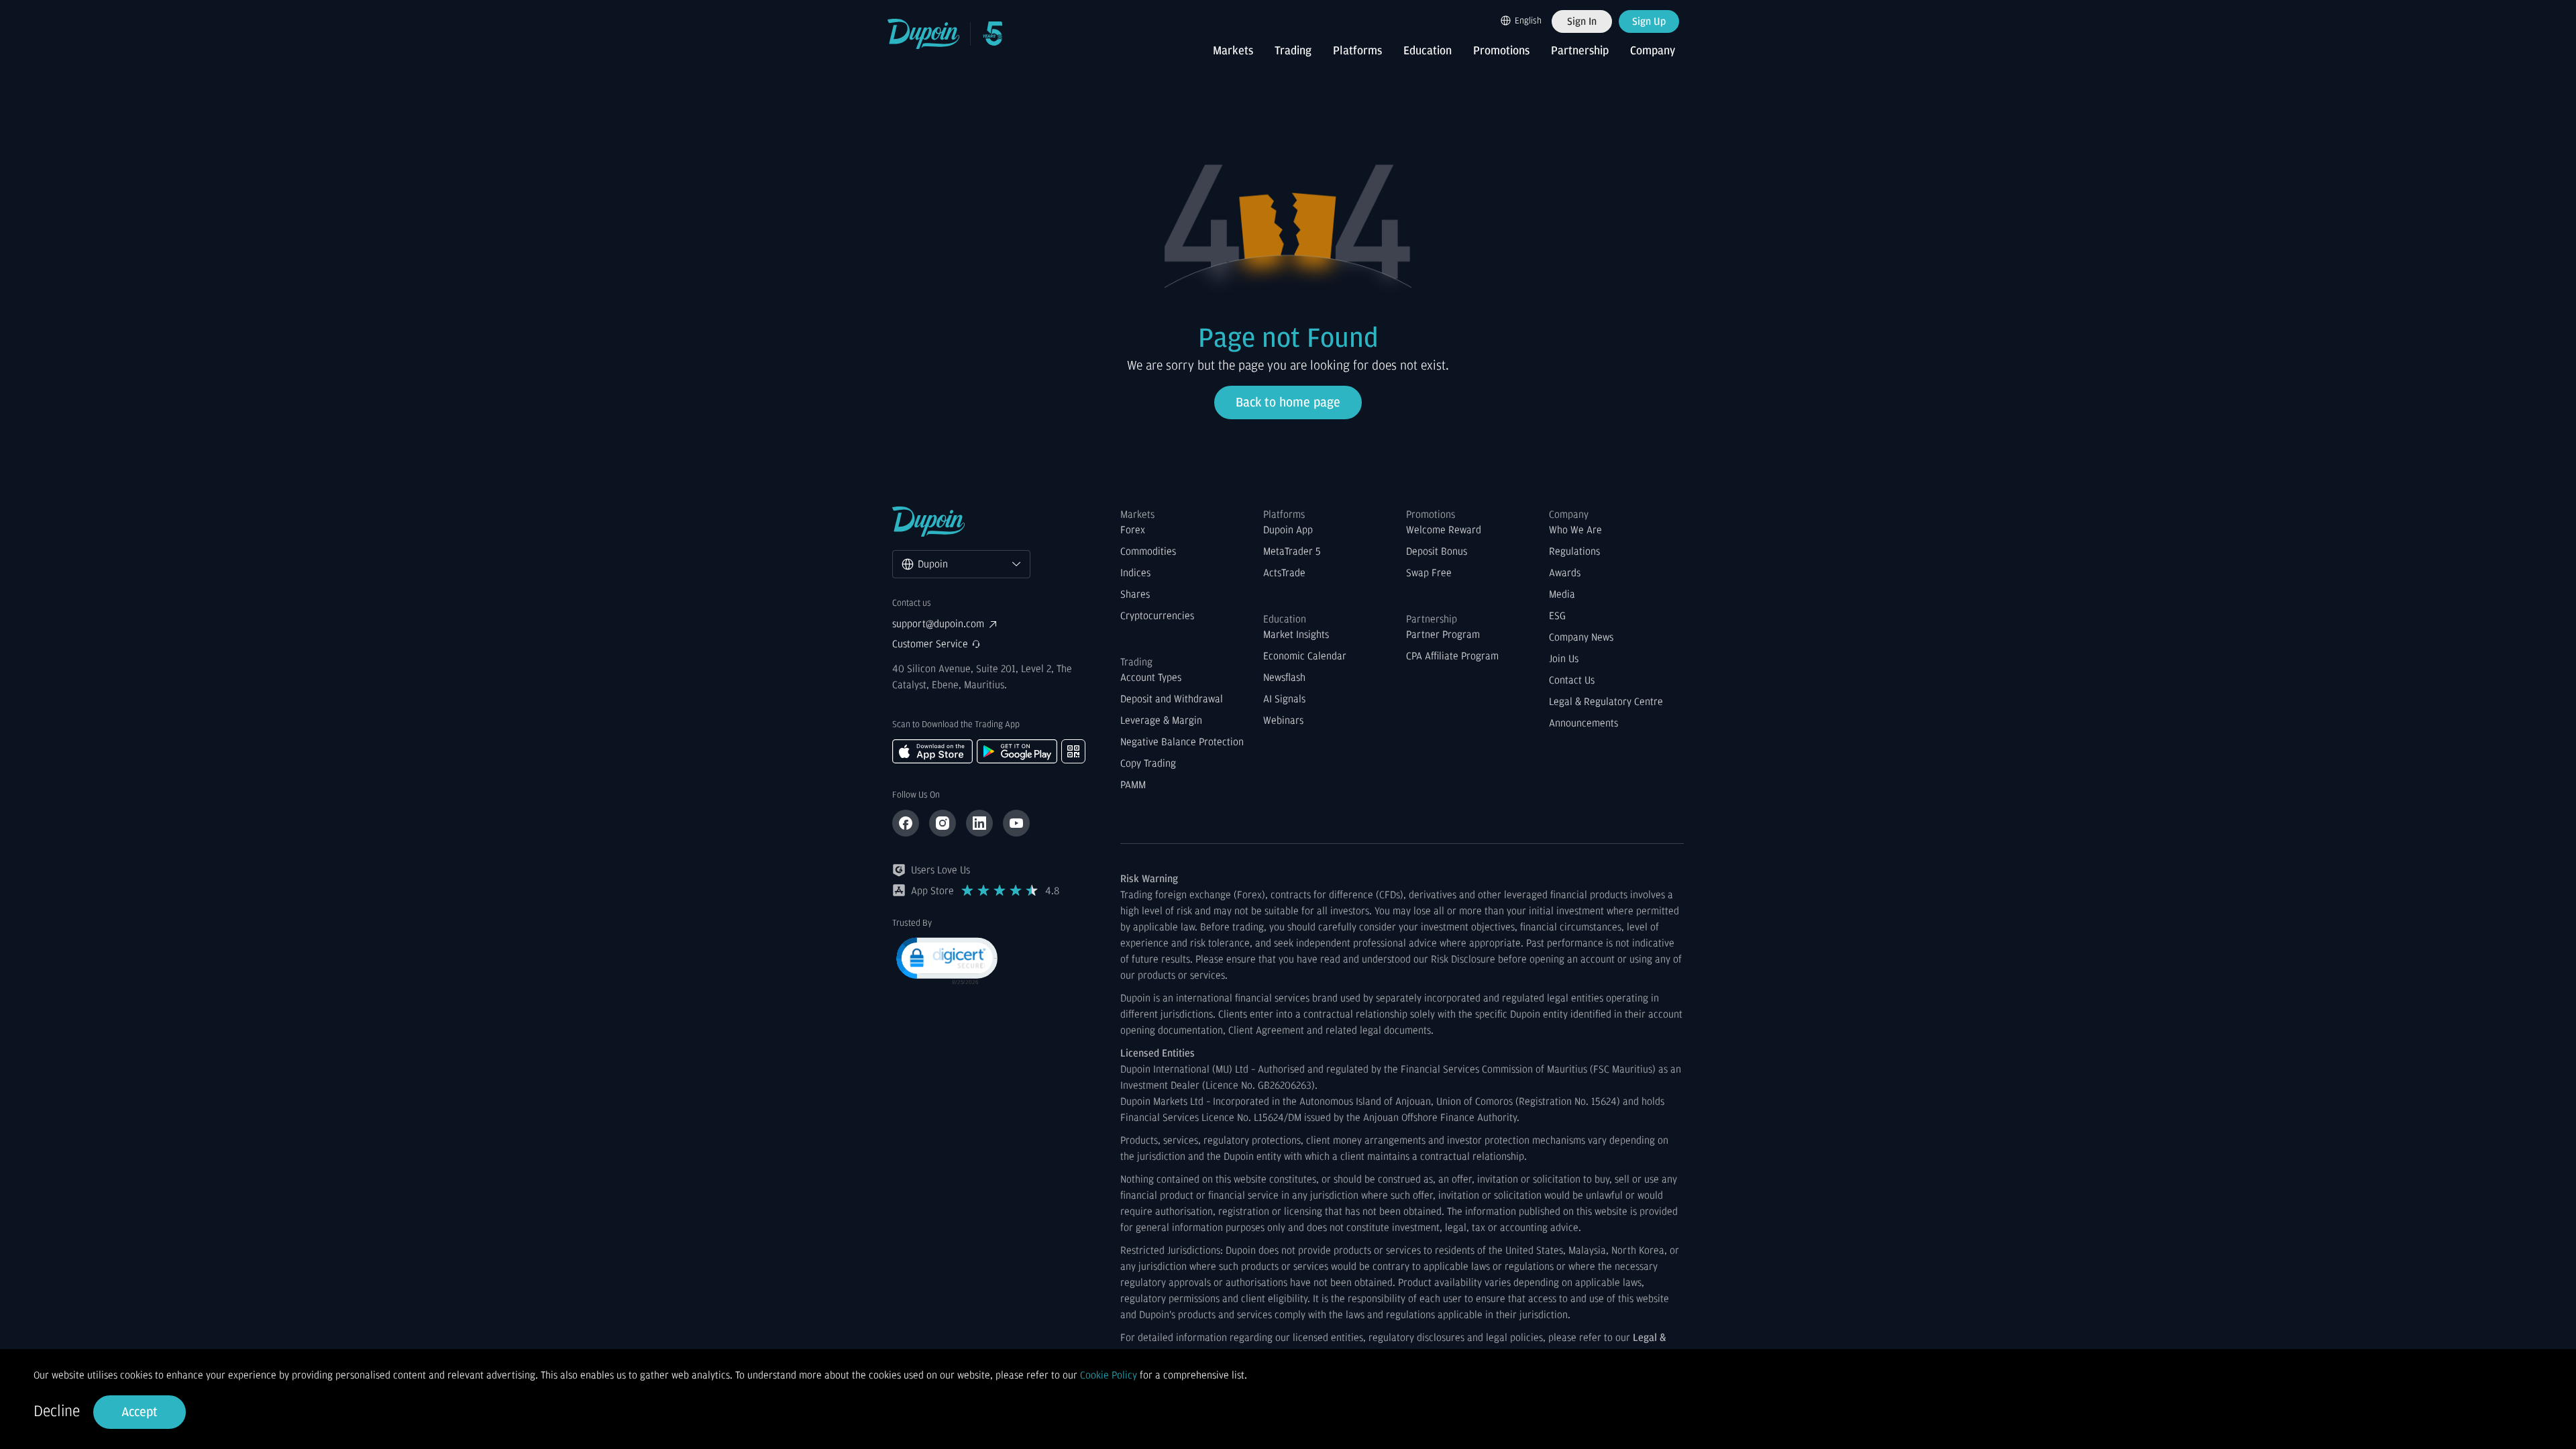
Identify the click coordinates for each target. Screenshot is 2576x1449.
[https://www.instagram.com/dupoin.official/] (943, 823)
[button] (946, 960)
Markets (1233, 51)
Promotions (1501, 51)
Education (1428, 51)
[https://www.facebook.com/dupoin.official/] (906, 823)
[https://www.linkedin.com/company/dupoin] (979, 823)
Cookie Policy (1109, 1375)
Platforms (1357, 51)
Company (1653, 51)
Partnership (1580, 51)
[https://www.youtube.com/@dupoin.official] (1016, 823)
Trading (1293, 51)
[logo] (924, 34)
